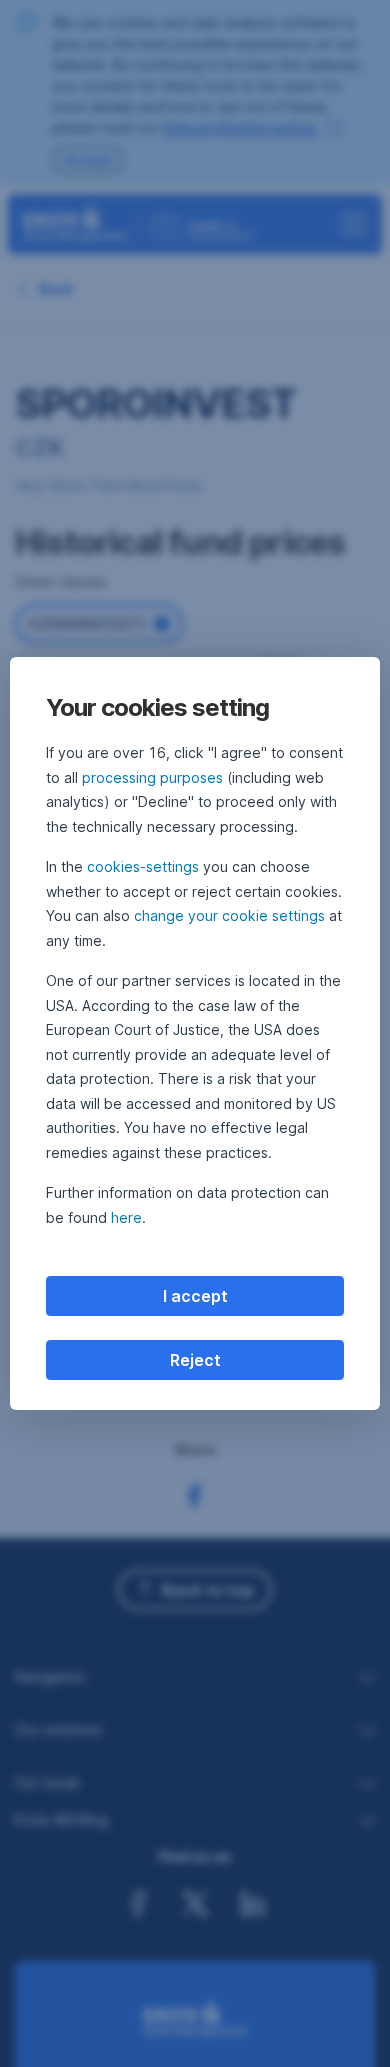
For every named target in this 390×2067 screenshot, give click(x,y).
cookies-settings (143, 866)
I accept (195, 1296)
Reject (195, 1360)
